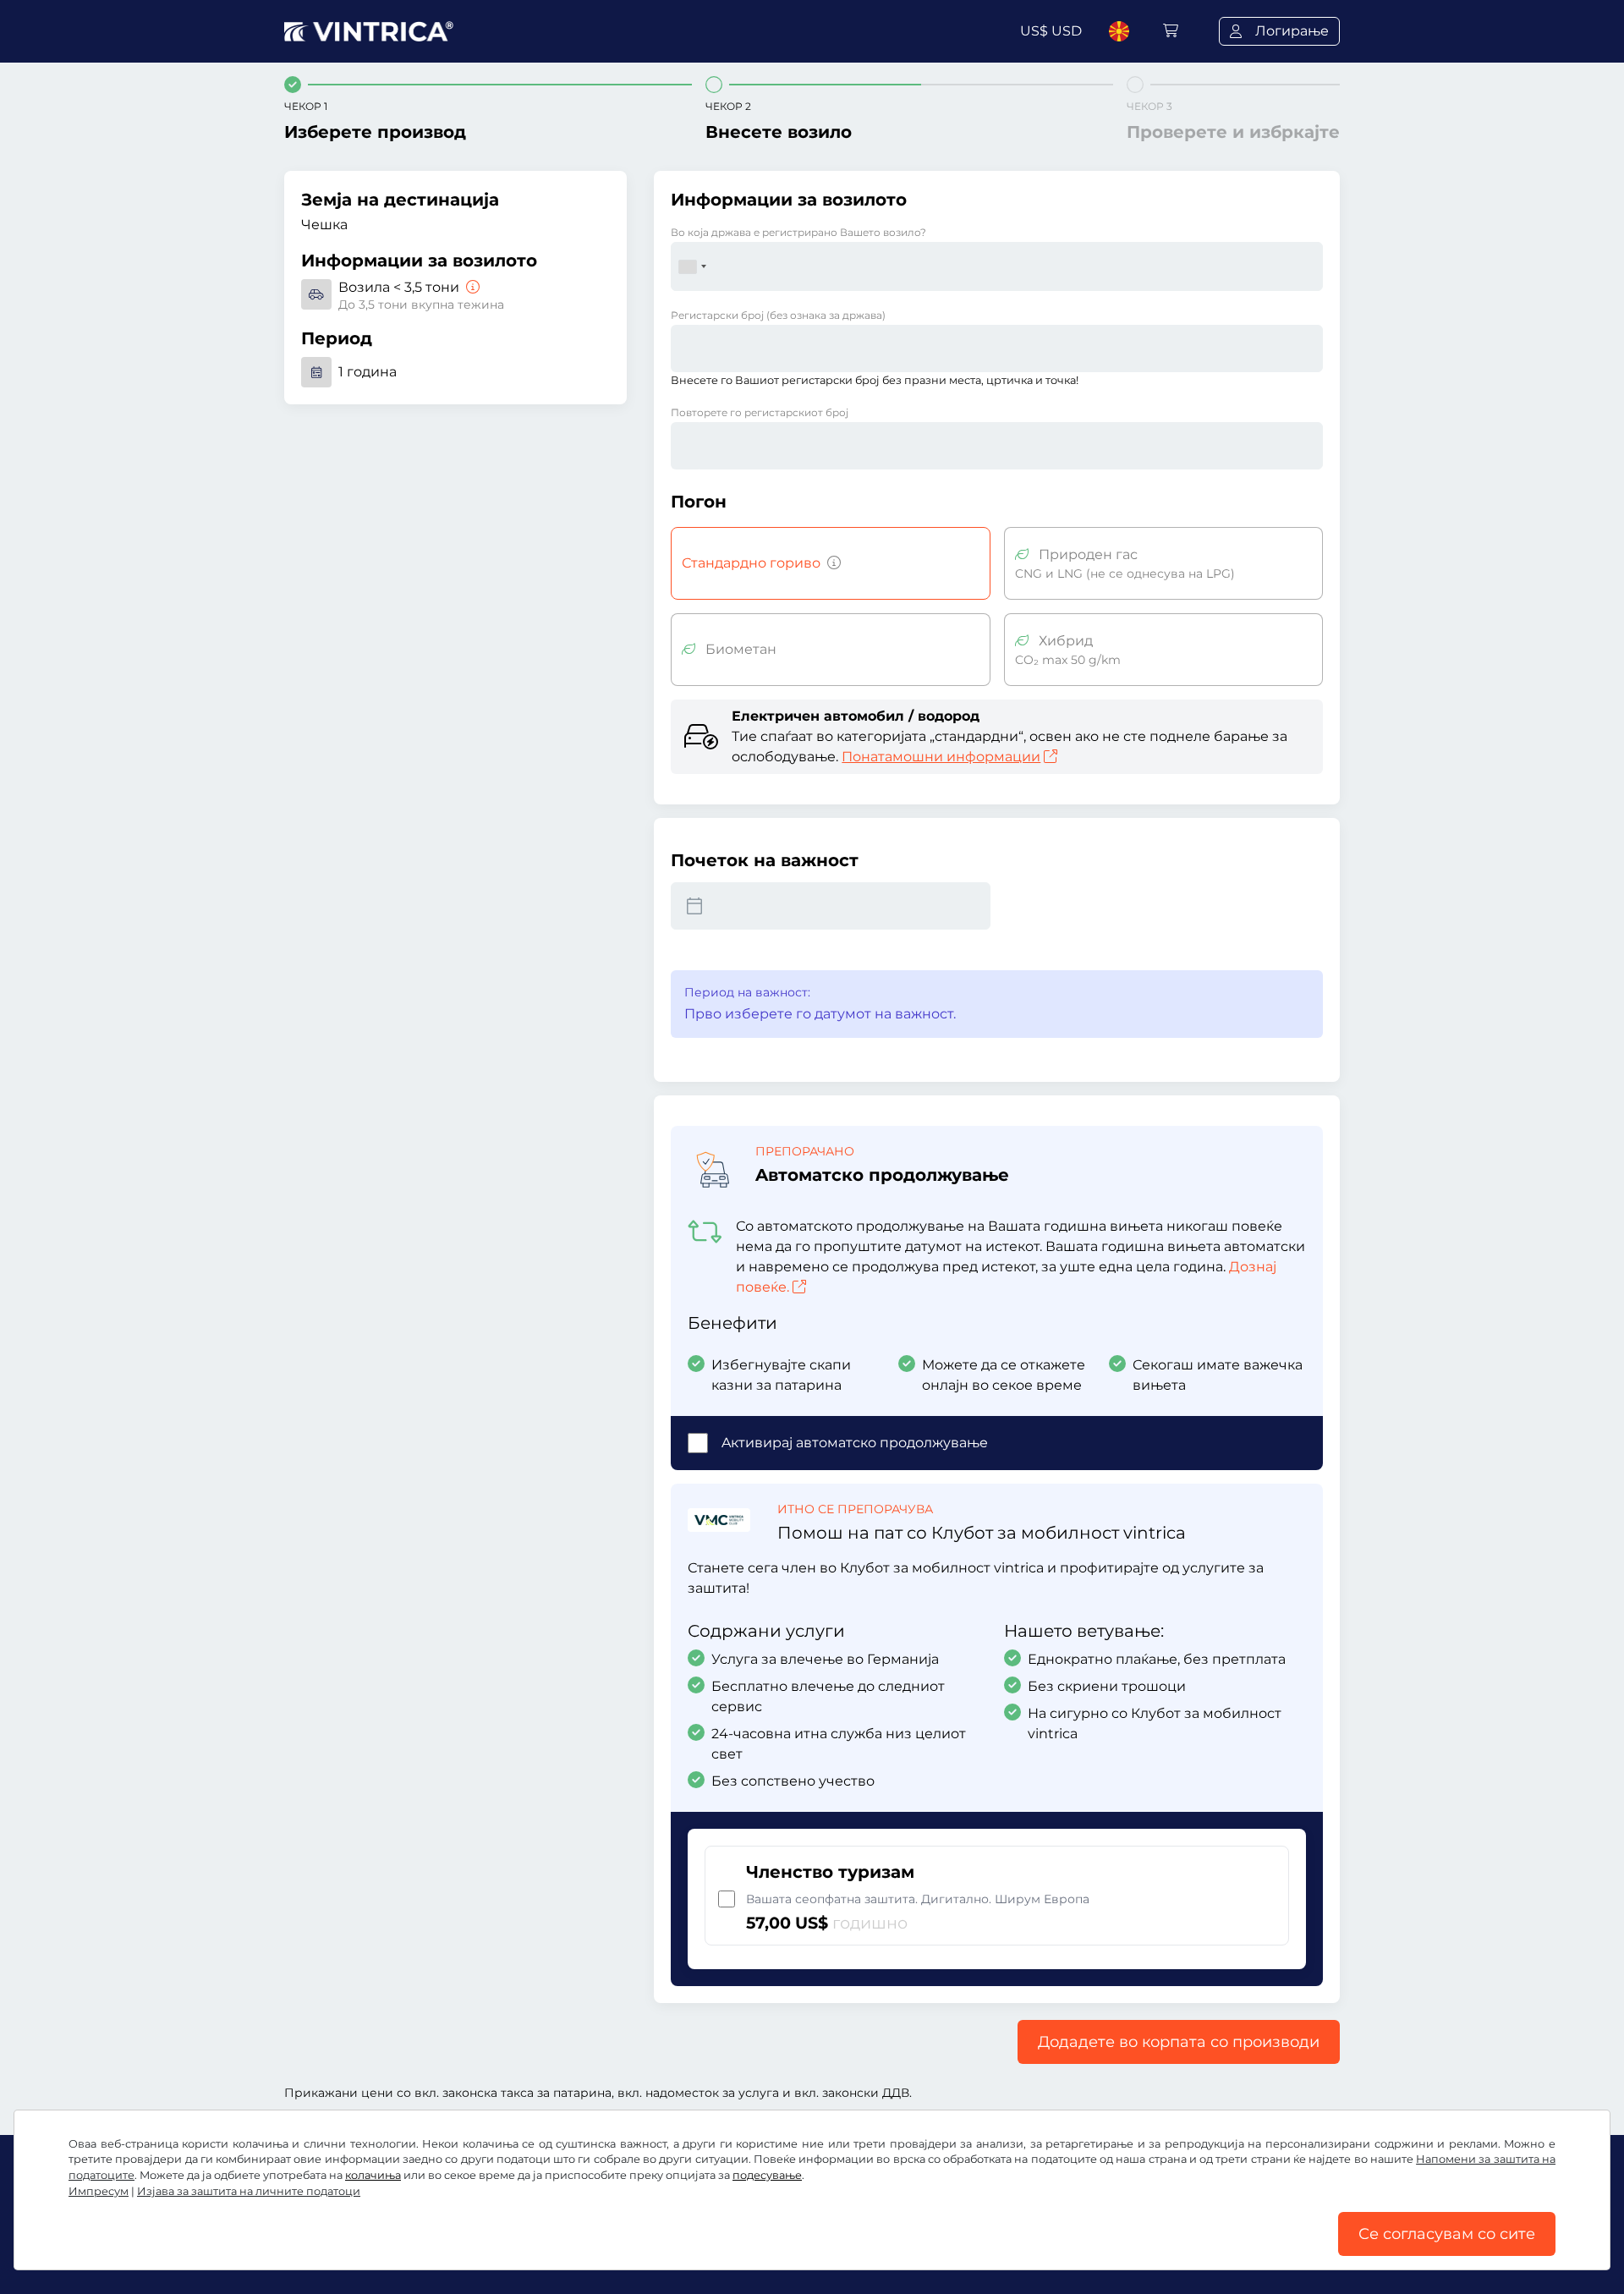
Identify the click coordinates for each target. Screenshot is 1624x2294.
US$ (1051, 31)
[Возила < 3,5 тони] (471, 287)
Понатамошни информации (941, 757)
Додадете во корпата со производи (1179, 2042)
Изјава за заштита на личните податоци (249, 2191)
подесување (767, 2175)
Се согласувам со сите (1447, 2234)
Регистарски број (778, 315)
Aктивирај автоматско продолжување (855, 1443)
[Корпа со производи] (1171, 31)
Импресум (99, 2191)
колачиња (373, 2175)
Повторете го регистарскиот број (760, 412)
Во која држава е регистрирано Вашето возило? (798, 232)
